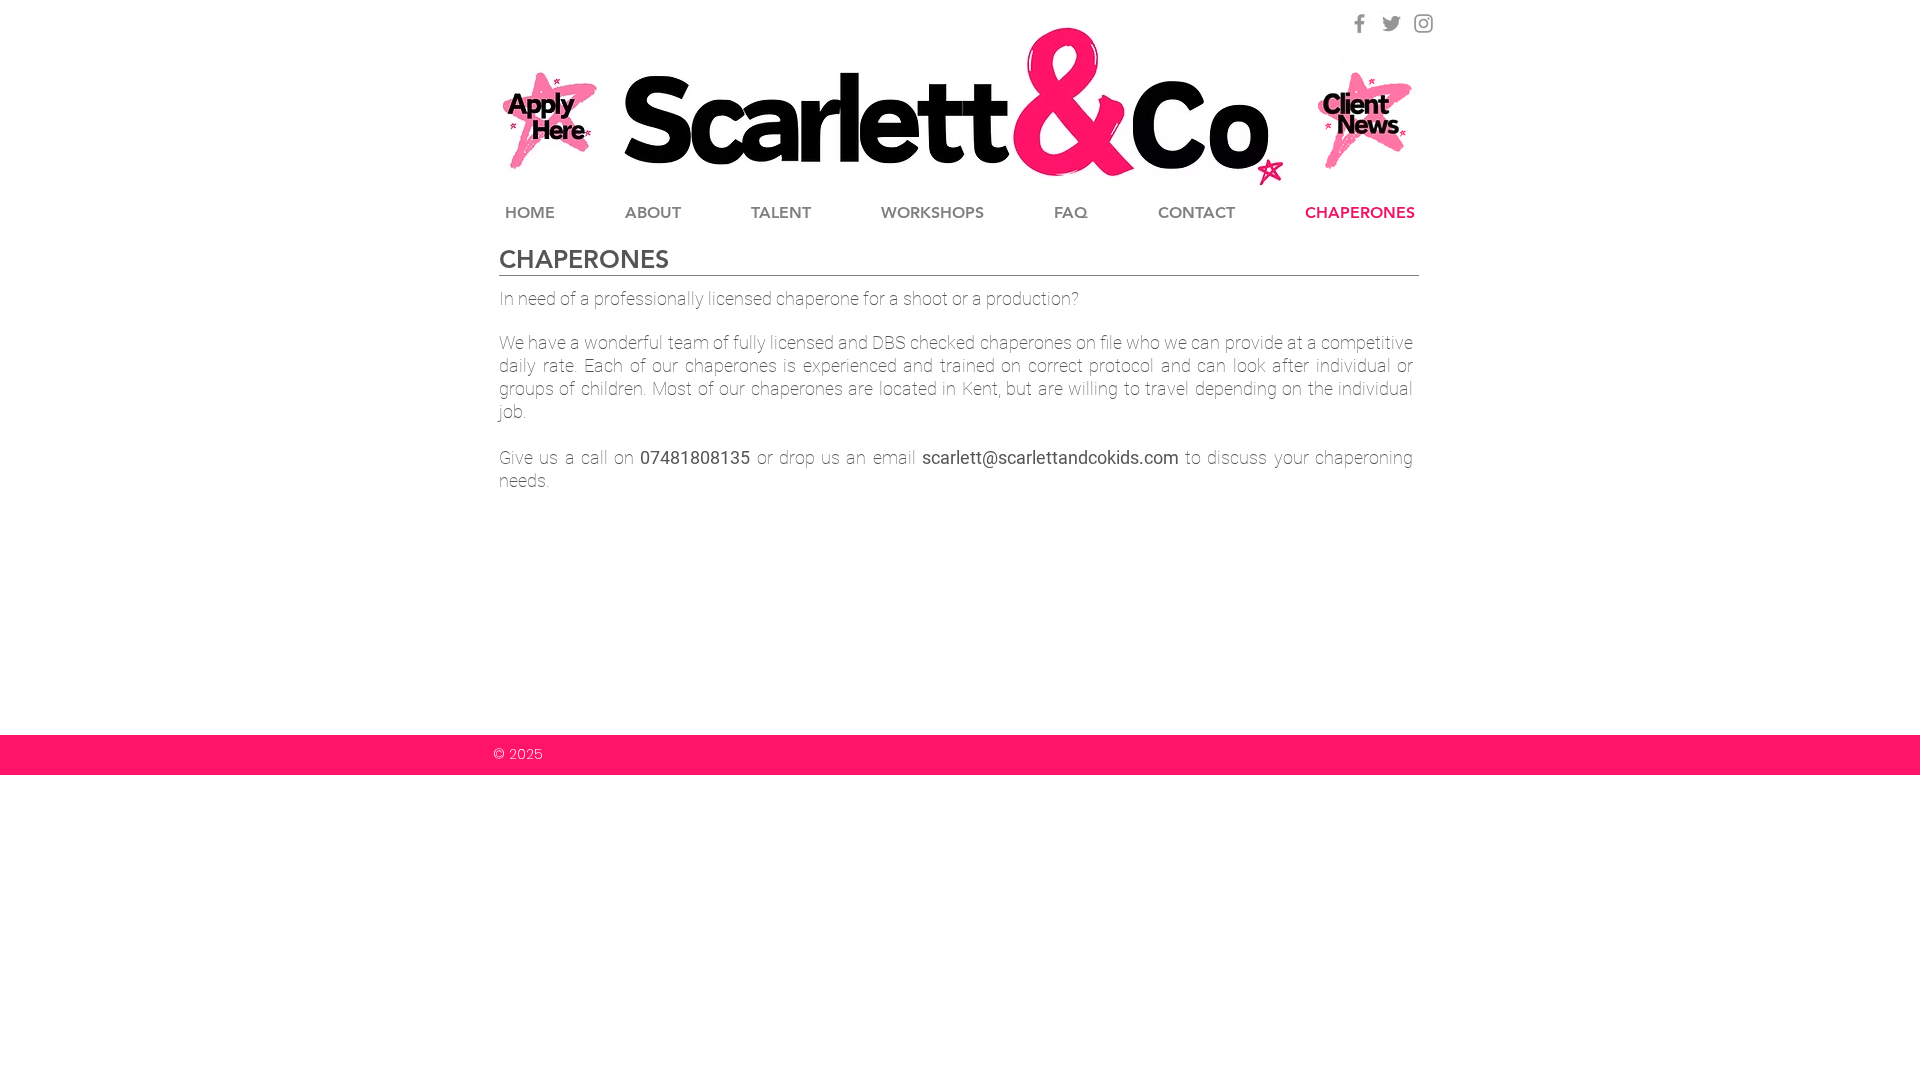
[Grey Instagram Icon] (1423, 23)
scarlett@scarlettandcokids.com (1050, 457)
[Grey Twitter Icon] (1391, 23)
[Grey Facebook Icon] (1359, 23)
